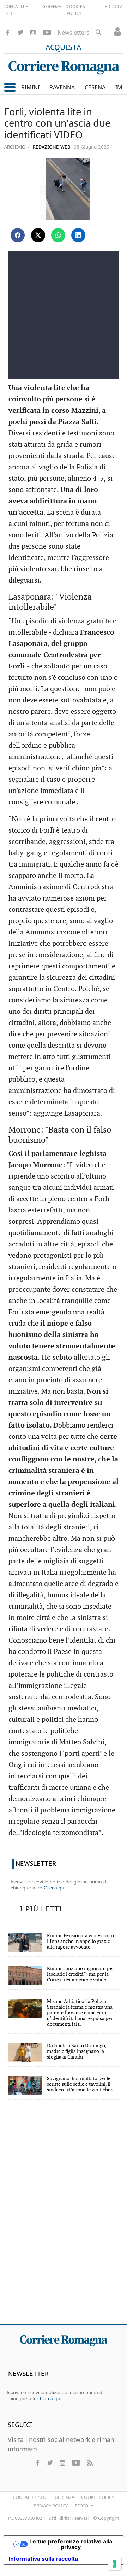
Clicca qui (55, 1888)
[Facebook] (8, 33)
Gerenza (65, 2497)
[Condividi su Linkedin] (78, 235)
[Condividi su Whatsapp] (58, 235)
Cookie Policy (98, 2497)
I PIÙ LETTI (41, 1909)
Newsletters (74, 33)
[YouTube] (47, 33)
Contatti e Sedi (30, 2497)
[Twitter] (20, 33)
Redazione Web (51, 147)
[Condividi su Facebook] (18, 235)
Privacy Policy (51, 2506)
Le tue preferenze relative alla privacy (71, 2544)
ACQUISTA (64, 48)
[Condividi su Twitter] (38, 235)
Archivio (15, 147)
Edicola (84, 2506)
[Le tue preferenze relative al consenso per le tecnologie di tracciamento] (115, 2564)
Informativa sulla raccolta (43, 2559)
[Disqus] (64, 2217)
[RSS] (90, 2463)
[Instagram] (33, 33)
